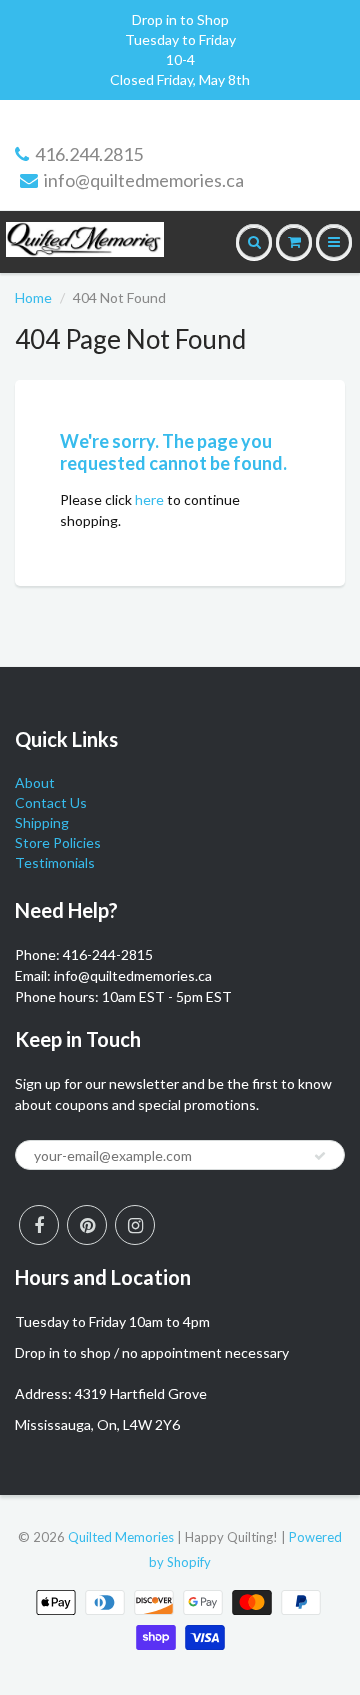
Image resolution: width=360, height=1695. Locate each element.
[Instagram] (135, 1225)
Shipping (42, 822)
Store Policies (58, 842)
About (35, 782)
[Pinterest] (87, 1225)
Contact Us (51, 802)
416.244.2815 (89, 154)
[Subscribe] (320, 1156)
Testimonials (55, 862)
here (149, 499)
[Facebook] (39, 1225)
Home (33, 297)
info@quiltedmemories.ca (144, 180)
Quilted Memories (121, 1537)
